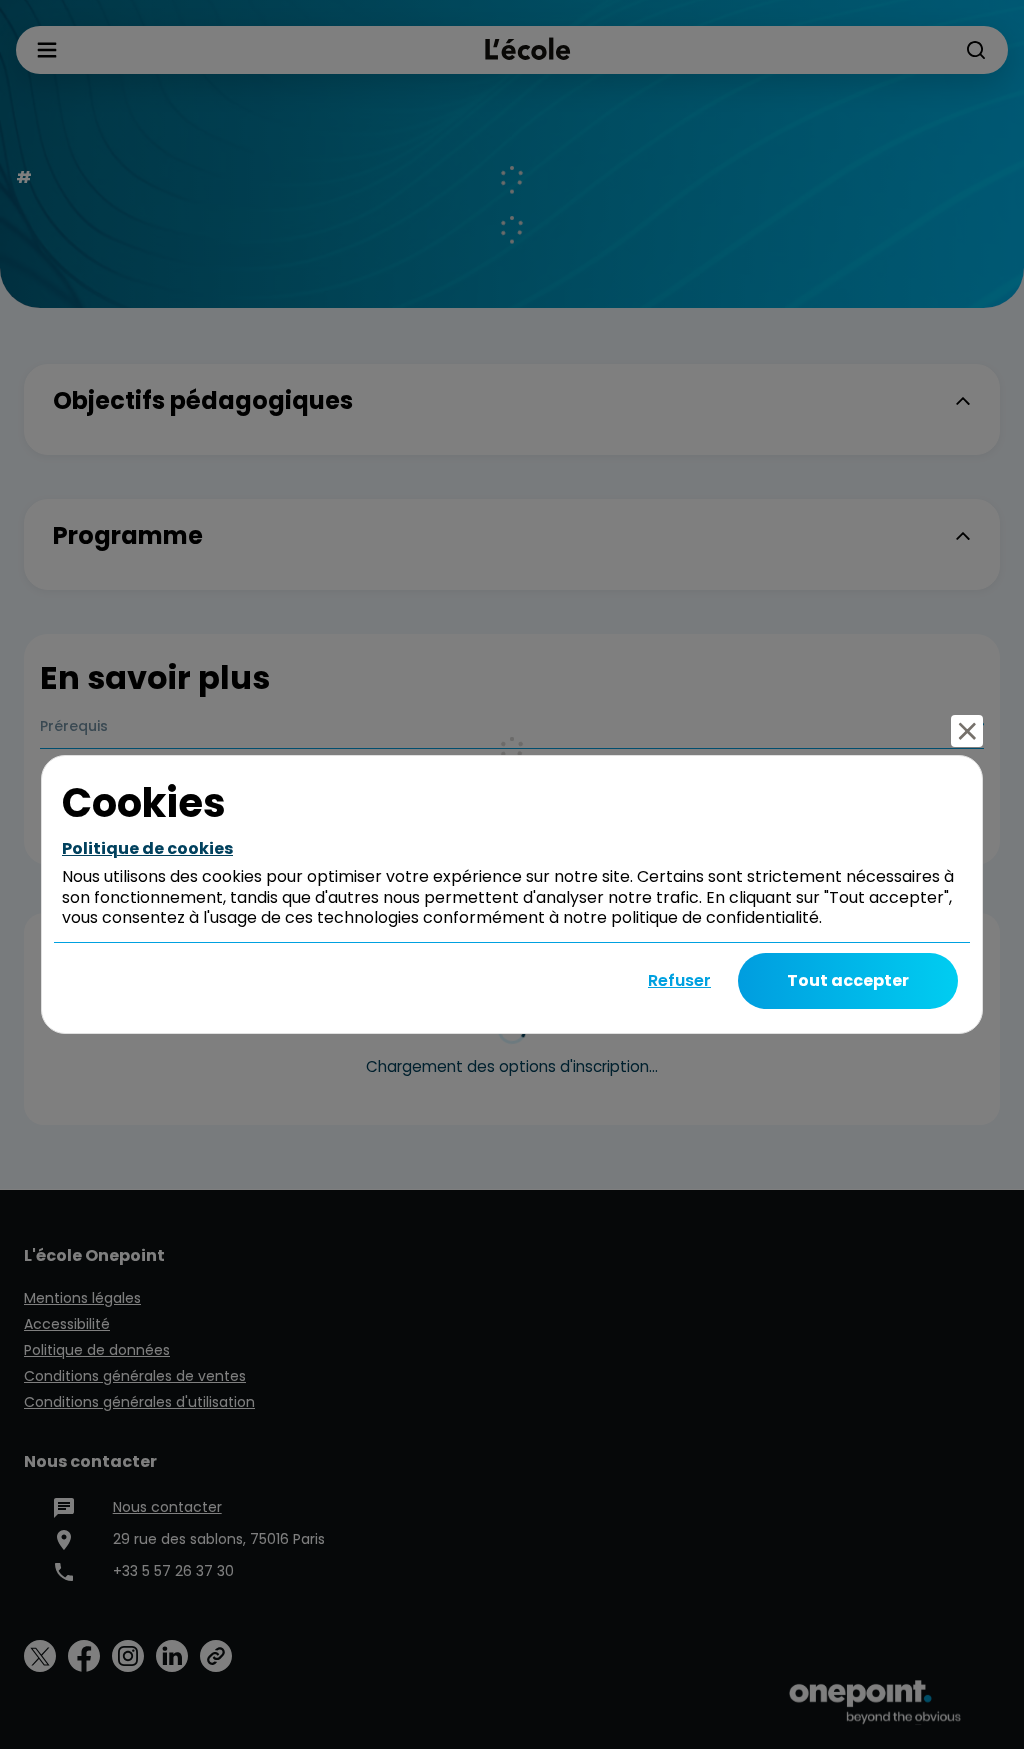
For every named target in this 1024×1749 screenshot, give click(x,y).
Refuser (679, 980)
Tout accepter (848, 980)
